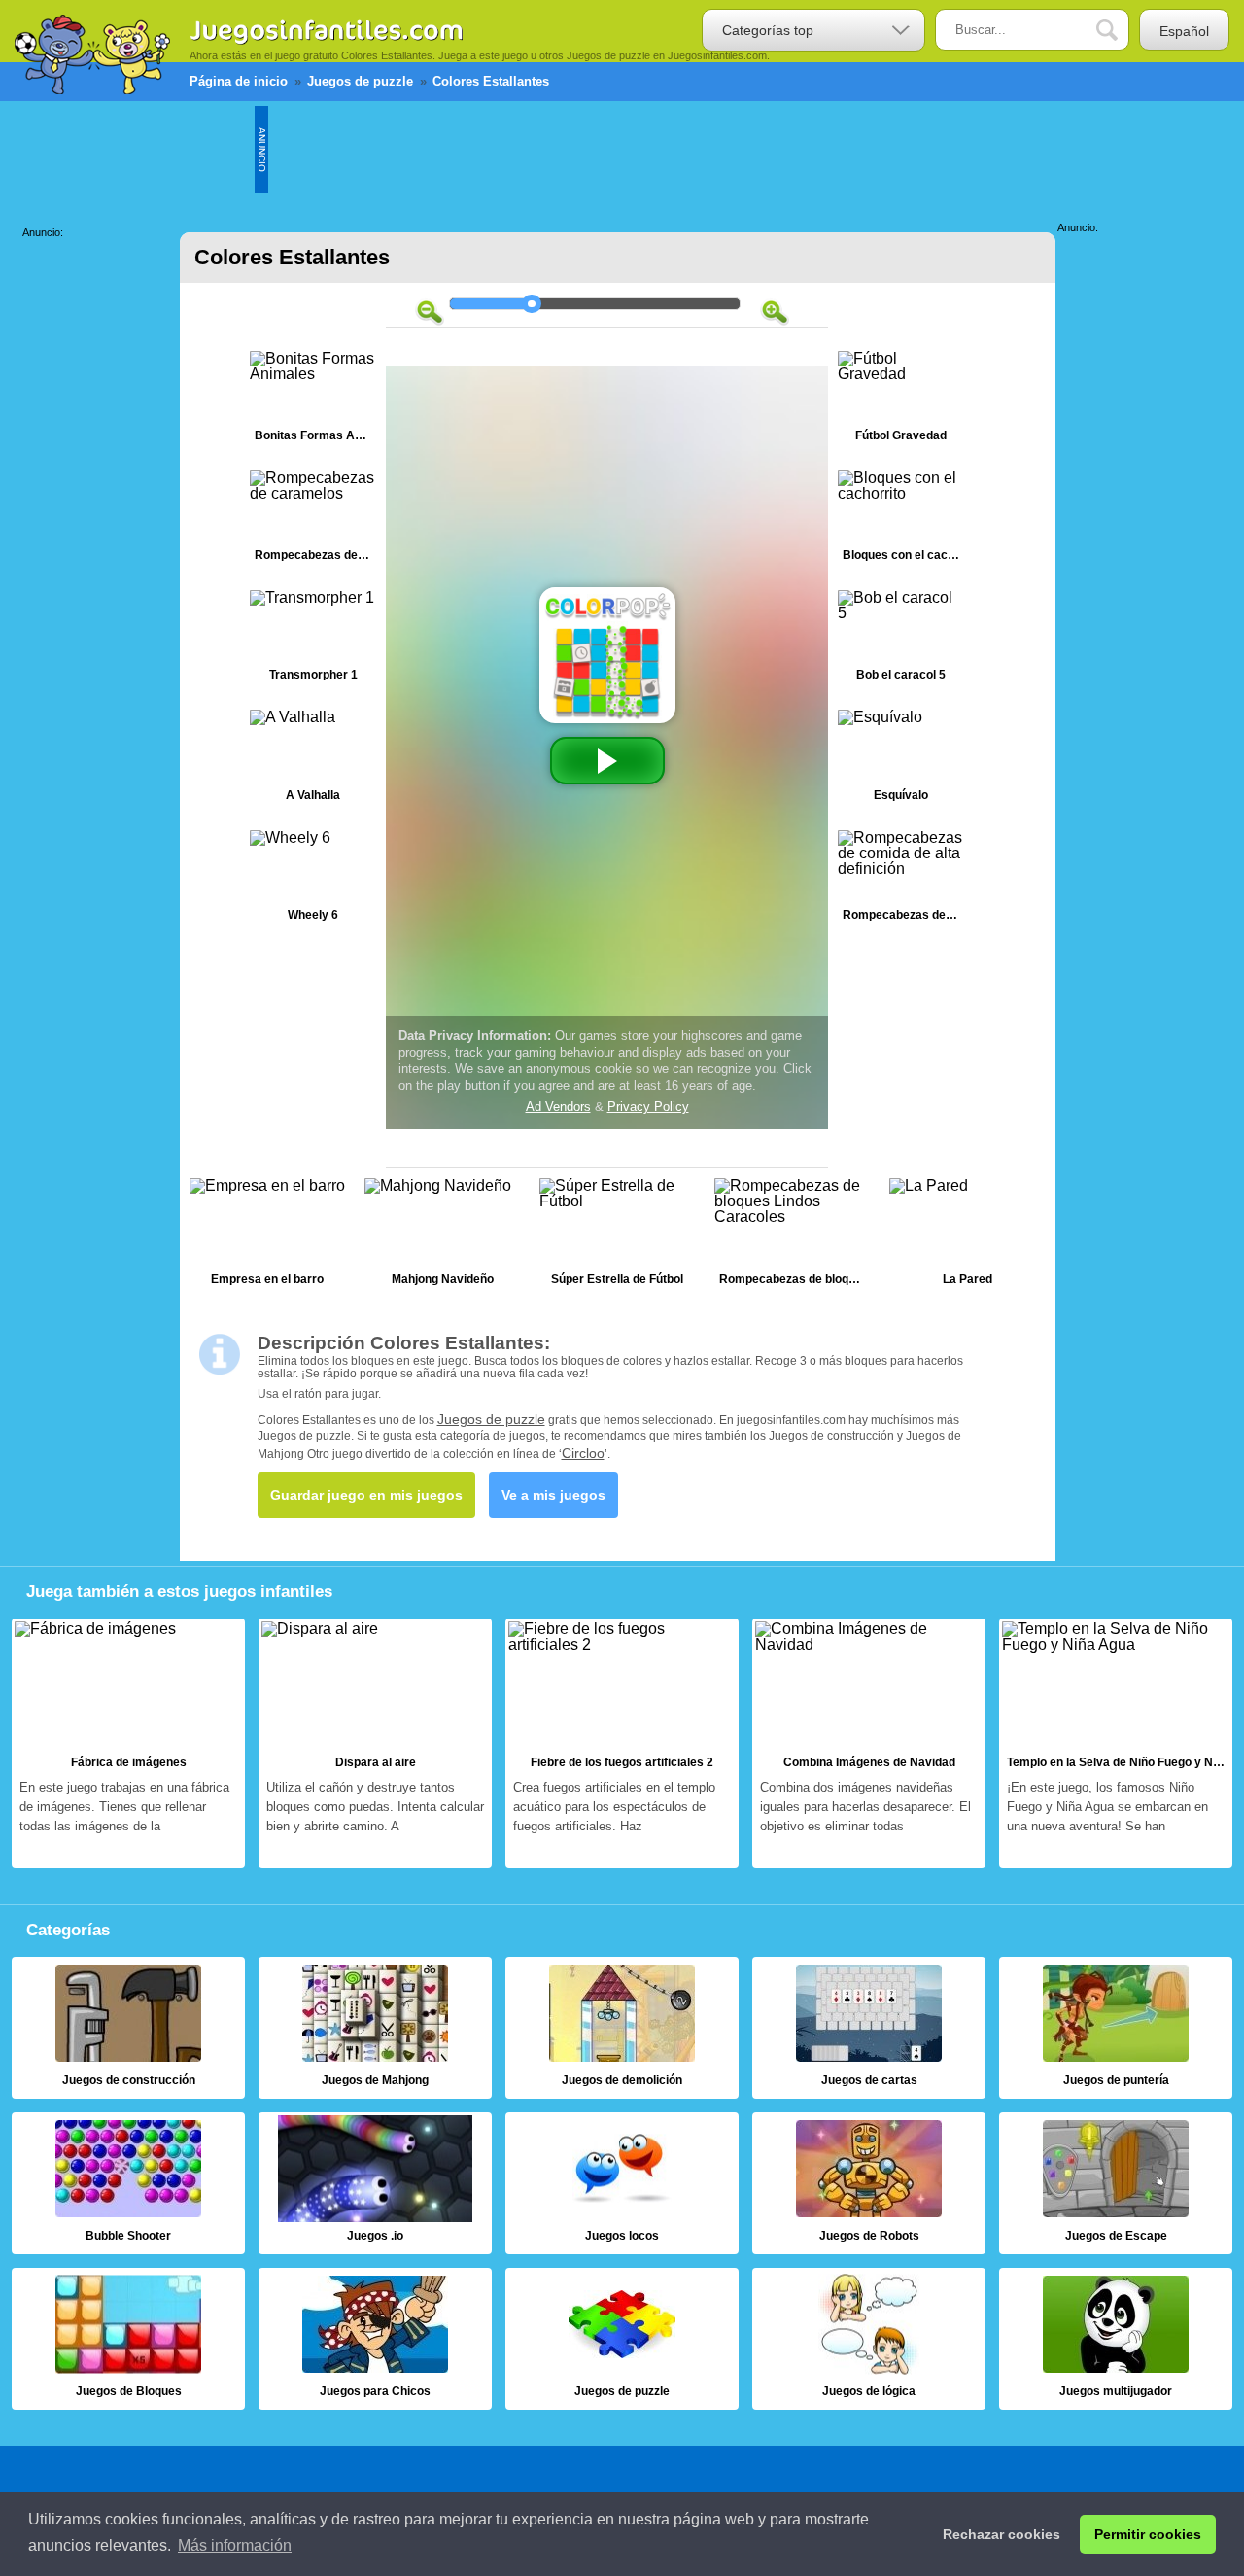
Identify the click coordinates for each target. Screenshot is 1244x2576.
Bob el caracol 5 (901, 640)
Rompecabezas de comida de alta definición (901, 880)
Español (1184, 31)
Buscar (1122, 31)
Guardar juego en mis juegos (366, 1495)
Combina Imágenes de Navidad (869, 1744)
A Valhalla (313, 760)
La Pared (967, 1236)
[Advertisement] (622, 150)
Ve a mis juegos (553, 1495)
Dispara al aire (375, 1744)
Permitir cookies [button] (1148, 2534)
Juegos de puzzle (491, 1419)
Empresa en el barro (267, 1236)
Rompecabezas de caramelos (313, 521)
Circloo (583, 1453)
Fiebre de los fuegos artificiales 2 (622, 1744)
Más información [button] (235, 2545)
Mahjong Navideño (442, 1236)
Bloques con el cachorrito (901, 521)
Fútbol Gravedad (901, 401)
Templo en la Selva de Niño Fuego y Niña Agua (1116, 1744)
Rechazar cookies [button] (1002, 2534)
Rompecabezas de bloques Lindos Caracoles (792, 1236)
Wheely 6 (313, 880)
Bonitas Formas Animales (313, 401)
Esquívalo (901, 760)
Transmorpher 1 (313, 640)
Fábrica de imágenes (128, 1744)
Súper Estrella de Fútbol (617, 1236)
